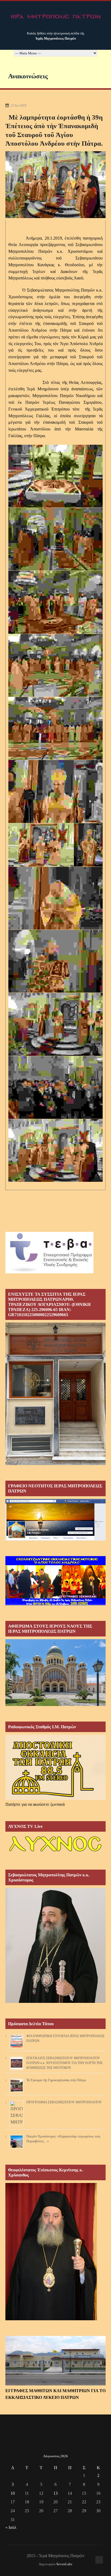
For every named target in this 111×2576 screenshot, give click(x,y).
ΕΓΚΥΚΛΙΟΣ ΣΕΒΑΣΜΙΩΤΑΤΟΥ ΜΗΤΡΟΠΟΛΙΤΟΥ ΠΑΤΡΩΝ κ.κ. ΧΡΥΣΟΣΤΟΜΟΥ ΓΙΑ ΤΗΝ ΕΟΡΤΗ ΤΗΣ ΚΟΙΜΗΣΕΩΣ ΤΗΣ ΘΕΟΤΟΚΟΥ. (65, 2063)
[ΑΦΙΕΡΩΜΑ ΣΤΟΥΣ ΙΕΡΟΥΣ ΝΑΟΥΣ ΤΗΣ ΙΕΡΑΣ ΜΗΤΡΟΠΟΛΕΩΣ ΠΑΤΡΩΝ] (55, 1704)
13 (55, 2493)
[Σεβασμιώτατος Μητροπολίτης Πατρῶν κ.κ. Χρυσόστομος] (55, 2001)
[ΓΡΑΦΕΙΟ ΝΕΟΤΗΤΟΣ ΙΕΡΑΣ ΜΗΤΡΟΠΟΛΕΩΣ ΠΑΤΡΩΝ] (55, 1539)
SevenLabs (64, 2564)
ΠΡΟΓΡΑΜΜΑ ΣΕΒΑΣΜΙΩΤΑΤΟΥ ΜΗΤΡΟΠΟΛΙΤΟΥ (64, 2102)
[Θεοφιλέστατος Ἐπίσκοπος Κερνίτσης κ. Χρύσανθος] (51, 2319)
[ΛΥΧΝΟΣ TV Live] (55, 1853)
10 (13, 2493)
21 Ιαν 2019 (18, 106)
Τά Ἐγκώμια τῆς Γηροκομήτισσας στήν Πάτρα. (56, 2080)
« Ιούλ (11, 2527)
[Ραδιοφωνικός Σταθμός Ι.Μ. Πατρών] (55, 1767)
